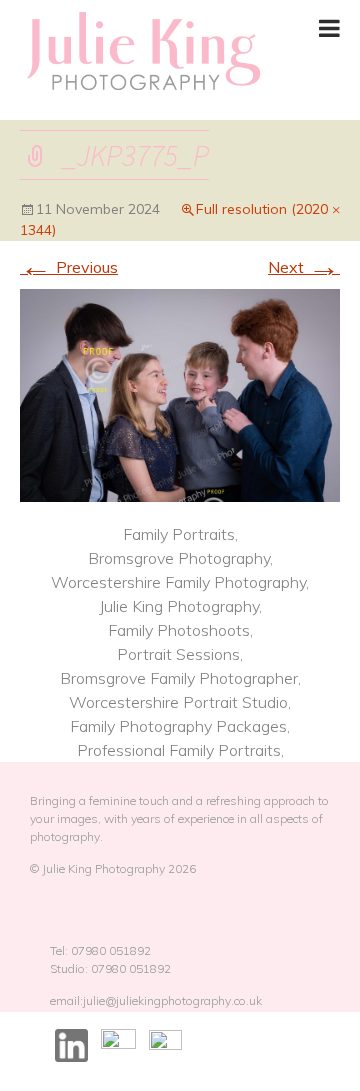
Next (304, 267)
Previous (69, 267)
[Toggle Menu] (329, 28)
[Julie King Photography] (142, 52)
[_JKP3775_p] (180, 393)
